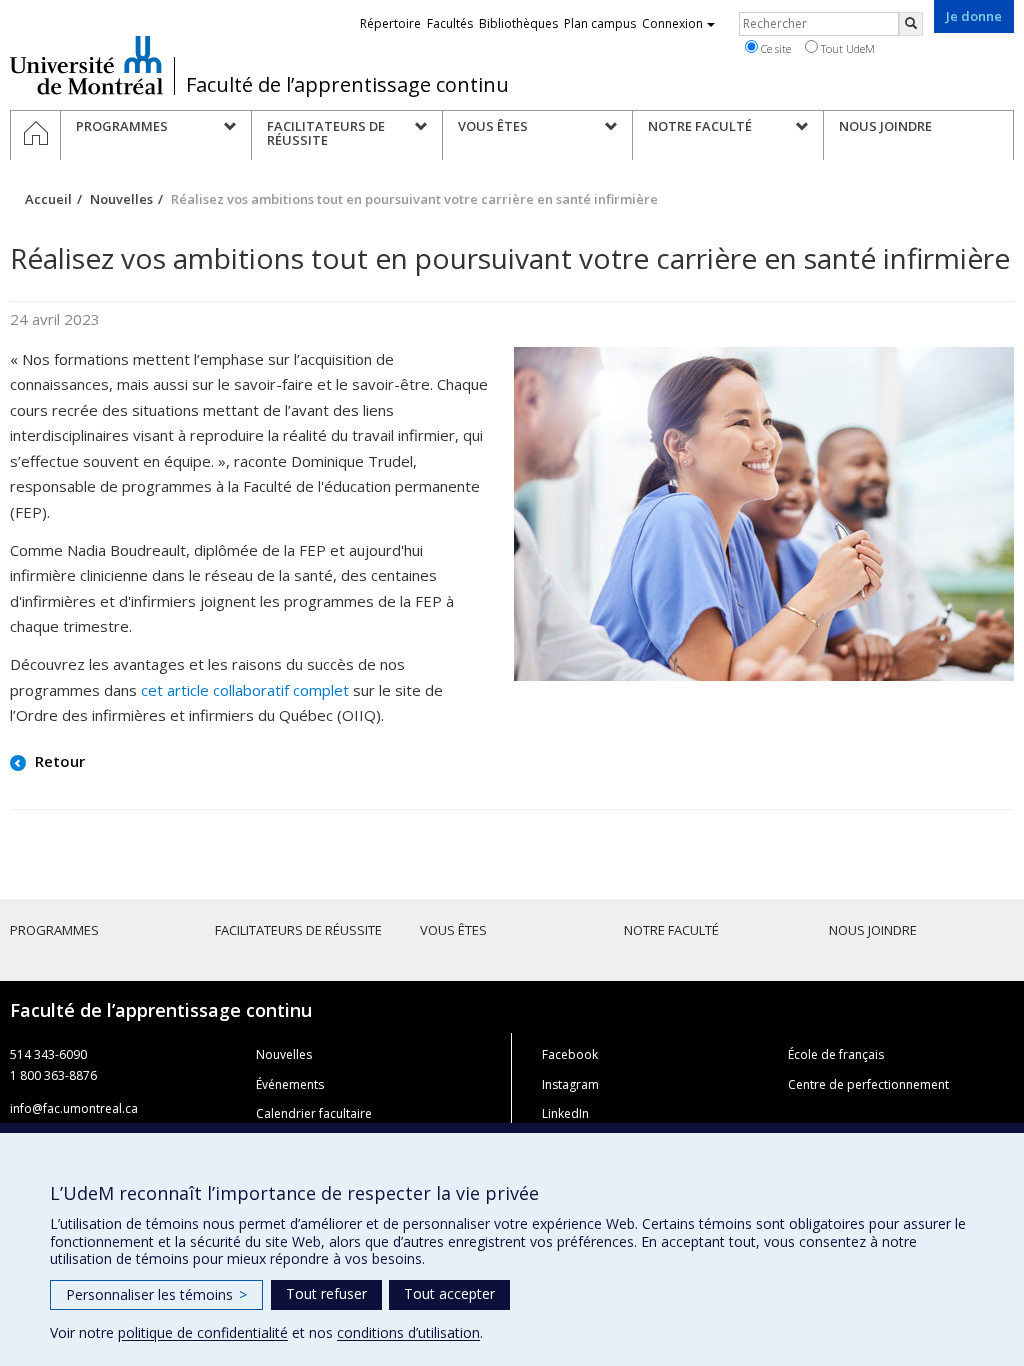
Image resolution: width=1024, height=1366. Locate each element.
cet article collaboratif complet (245, 690)
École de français (836, 1054)
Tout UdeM (846, 48)
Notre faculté (671, 930)
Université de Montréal (86, 65)
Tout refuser (326, 1293)
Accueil (48, 199)
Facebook (570, 1054)
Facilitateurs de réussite (298, 930)
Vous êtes (453, 930)
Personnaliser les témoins (156, 1294)
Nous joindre (873, 930)
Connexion (672, 23)
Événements (290, 1084)
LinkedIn (565, 1113)
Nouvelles (121, 199)
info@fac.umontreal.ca (74, 1108)
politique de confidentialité (203, 1332)
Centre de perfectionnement (868, 1084)
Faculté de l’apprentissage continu (347, 85)
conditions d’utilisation (408, 1332)
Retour (58, 761)
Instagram (570, 1084)
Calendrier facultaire (314, 1113)
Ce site (774, 48)
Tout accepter (449, 1293)
